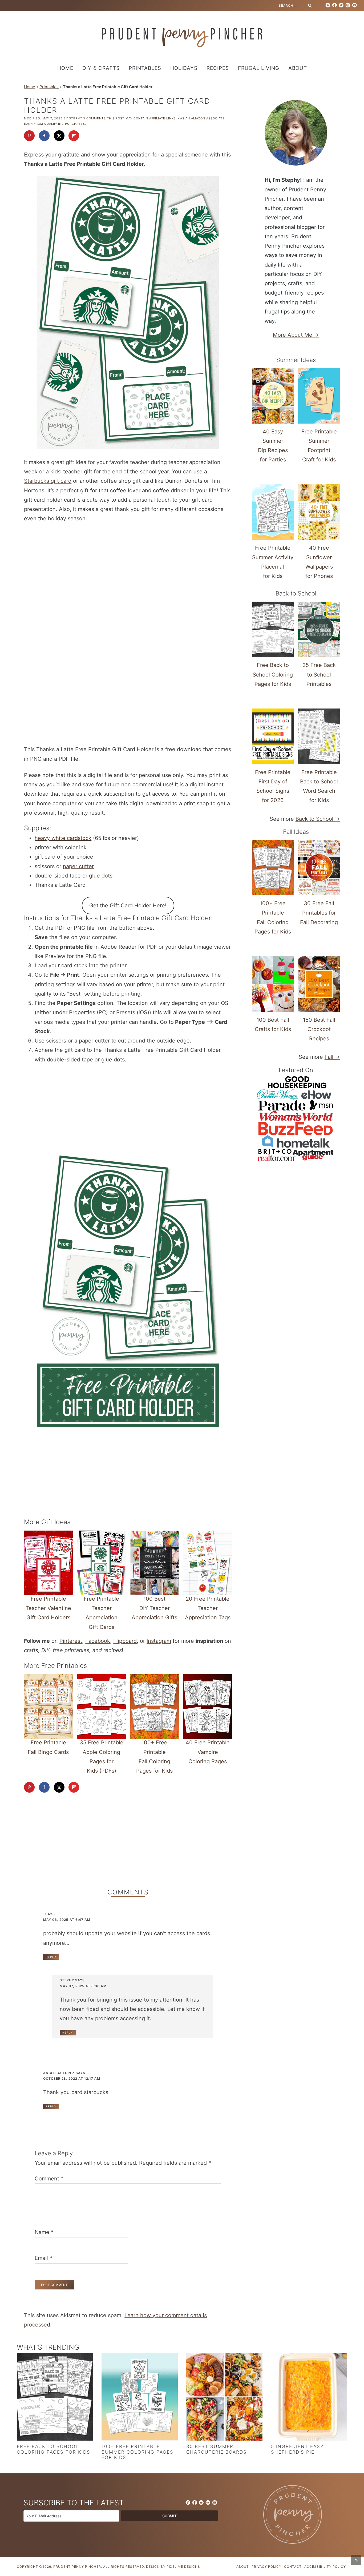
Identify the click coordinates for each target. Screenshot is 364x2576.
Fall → (332, 1057)
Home (30, 87)
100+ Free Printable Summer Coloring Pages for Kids (137, 2452)
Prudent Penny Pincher (182, 38)
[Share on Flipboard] (74, 136)
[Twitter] (341, 5)
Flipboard (125, 1641)
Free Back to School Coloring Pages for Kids (54, 2449)
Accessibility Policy (325, 2567)
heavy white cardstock (63, 838)
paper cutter (78, 866)
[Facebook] (334, 5)
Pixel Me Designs (183, 2567)
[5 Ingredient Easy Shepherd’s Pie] (309, 2398)
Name (44, 2232)
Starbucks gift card (48, 481)
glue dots (101, 876)
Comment (49, 2179)
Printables (49, 87)
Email (43, 2258)
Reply (51, 1957)
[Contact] (354, 5)
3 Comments (94, 118)
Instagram (159, 1641)
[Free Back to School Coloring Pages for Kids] (55, 2398)
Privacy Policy (266, 2567)
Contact (293, 2567)
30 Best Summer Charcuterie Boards (217, 2449)
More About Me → (296, 335)
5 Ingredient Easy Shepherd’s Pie (297, 2449)
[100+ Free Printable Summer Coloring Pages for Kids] (140, 2398)
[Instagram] (348, 5)
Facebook (98, 1641)
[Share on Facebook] (44, 136)
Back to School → (318, 819)
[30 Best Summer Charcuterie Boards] (224, 2398)
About (243, 2567)
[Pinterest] (328, 5)
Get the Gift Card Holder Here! (128, 905)
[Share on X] (59, 136)
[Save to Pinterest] (29, 136)
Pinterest (71, 1641)
